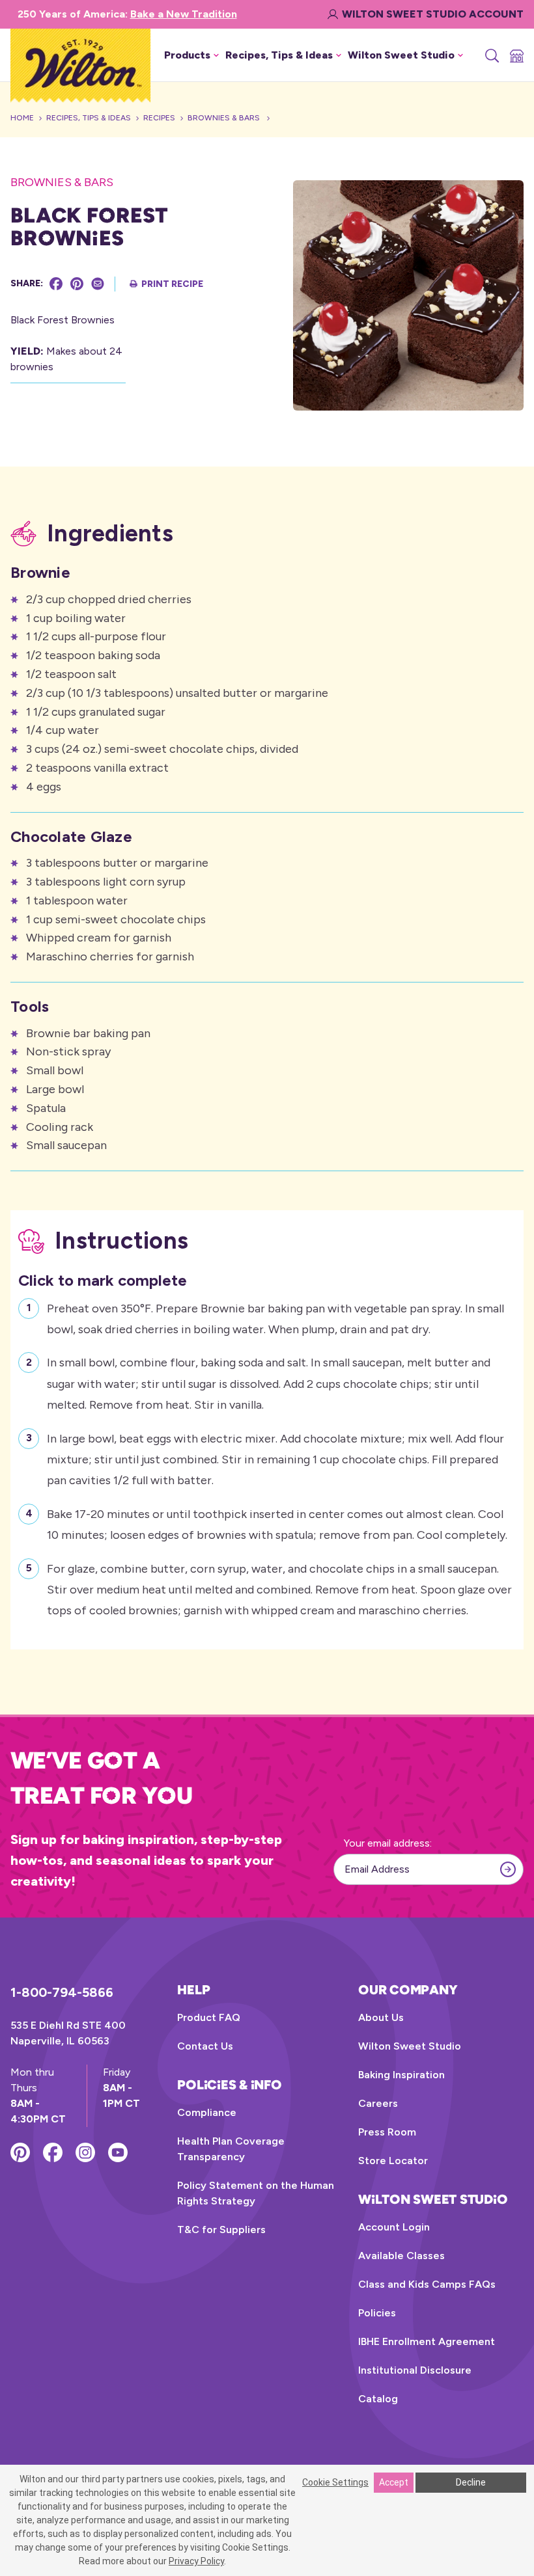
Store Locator (393, 2161)
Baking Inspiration (401, 2075)
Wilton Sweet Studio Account (433, 14)
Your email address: (388, 1843)
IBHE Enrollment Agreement (427, 2341)
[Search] (491, 55)
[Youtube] (118, 2152)
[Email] (98, 284)
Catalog (378, 2399)
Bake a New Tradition (184, 14)
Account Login (394, 2227)
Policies (377, 2313)
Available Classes (401, 2256)
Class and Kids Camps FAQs (427, 2284)
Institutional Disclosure (415, 2370)
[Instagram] (85, 2152)
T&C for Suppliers (221, 2230)
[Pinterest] (77, 284)
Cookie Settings (335, 2482)
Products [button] (187, 55)
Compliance (207, 2112)
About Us (381, 2017)
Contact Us (205, 2046)
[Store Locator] (516, 55)
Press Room (387, 2132)
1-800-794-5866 (62, 1992)
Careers (378, 2103)
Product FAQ (209, 2017)
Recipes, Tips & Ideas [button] (279, 55)
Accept (394, 2482)
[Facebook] (56, 284)
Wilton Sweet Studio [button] (401, 55)
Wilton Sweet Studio (410, 2046)
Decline (471, 2482)
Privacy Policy (196, 2561)
